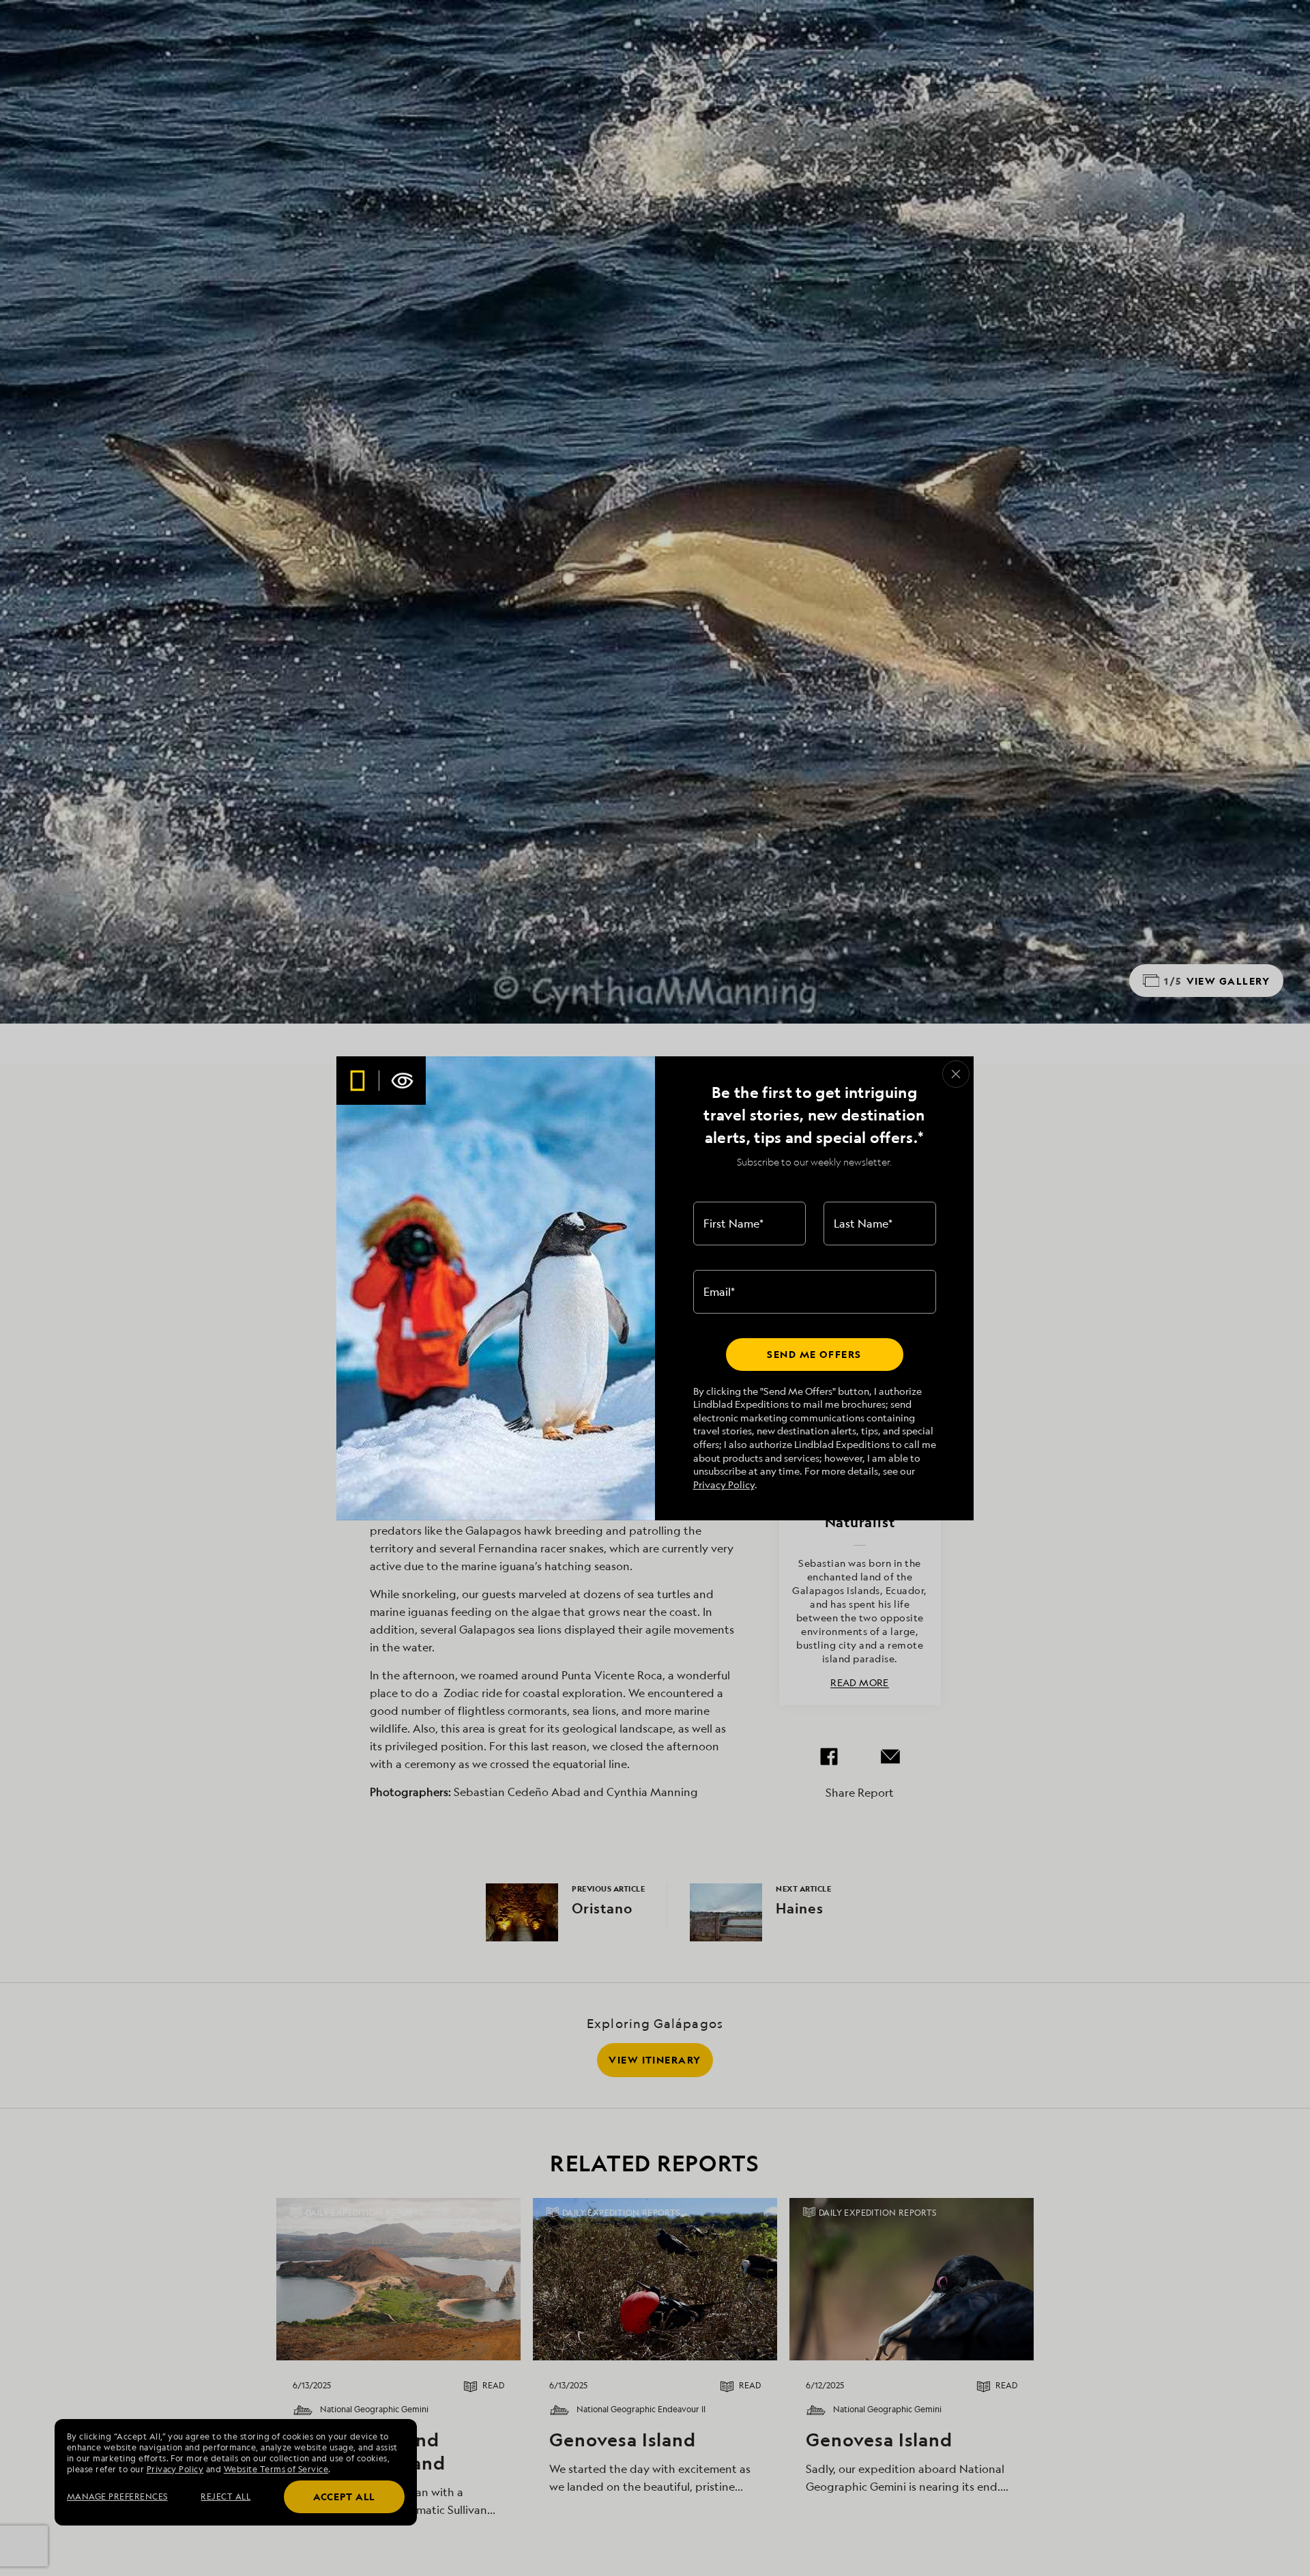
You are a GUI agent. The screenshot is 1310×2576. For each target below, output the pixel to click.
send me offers (814, 1354)
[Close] (956, 1074)
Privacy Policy (724, 1485)
